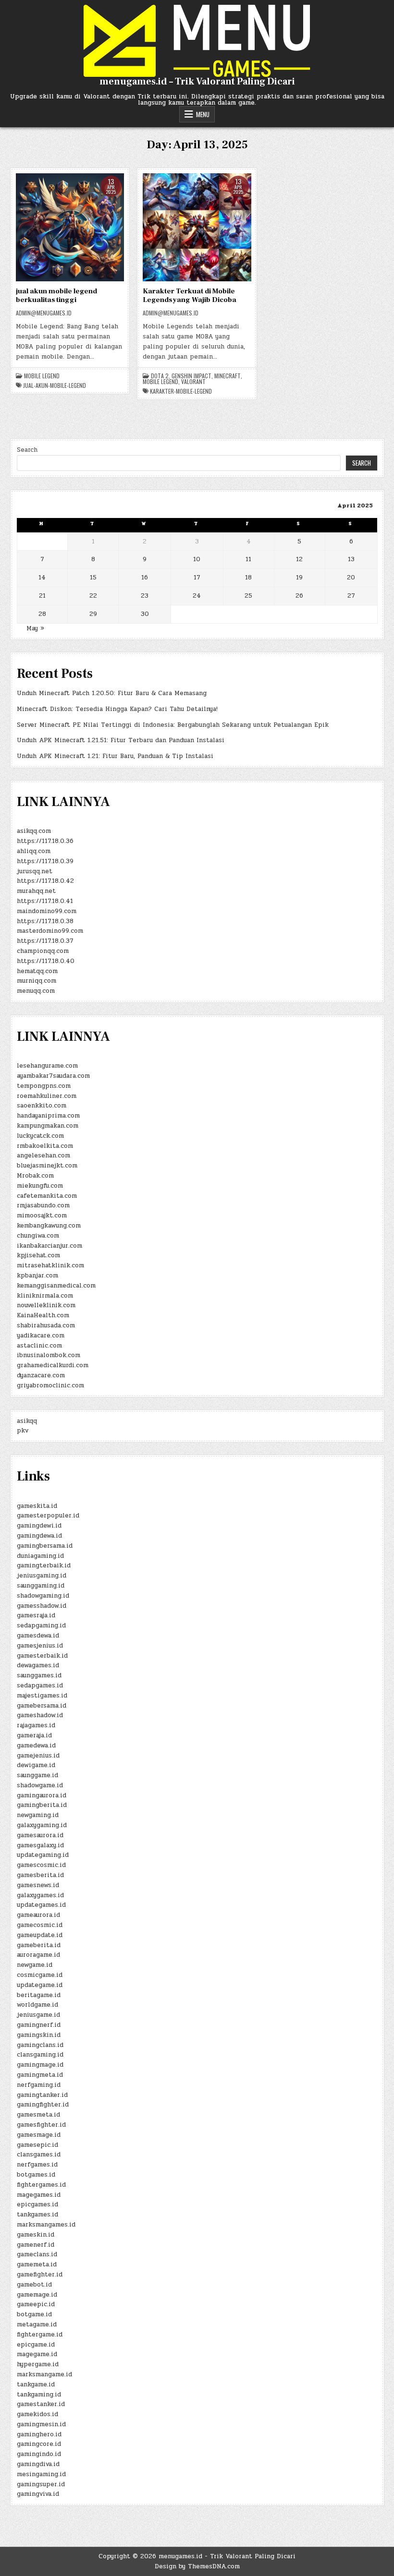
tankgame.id (36, 2384)
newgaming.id (38, 1815)
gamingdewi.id (39, 1526)
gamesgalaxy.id (40, 1845)
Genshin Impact (191, 376)
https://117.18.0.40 (46, 961)
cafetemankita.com (47, 1196)
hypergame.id (38, 2364)
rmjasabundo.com (43, 1205)
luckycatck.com (40, 1136)
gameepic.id (36, 2304)
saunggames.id (39, 1675)
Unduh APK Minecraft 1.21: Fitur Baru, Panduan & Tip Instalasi (115, 756)
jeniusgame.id (38, 2015)
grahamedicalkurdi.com (53, 1365)
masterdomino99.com (50, 931)
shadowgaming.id (43, 1596)
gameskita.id (37, 1506)
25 (248, 596)
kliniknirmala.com (45, 1296)
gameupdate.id (40, 1935)
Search (27, 450)
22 (93, 596)
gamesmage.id (39, 2135)
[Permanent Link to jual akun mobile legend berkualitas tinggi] (70, 227)
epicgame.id (36, 2345)
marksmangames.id (46, 2225)
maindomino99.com (47, 911)
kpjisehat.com (38, 1255)
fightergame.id (40, 2335)
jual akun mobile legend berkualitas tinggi (56, 295)
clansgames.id (39, 2155)
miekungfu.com (40, 1186)
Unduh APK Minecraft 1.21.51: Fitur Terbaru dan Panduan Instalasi (121, 740)
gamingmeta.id (40, 2075)
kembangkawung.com (49, 1226)
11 (248, 559)
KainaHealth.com (43, 1315)
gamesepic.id (37, 2145)
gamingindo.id (39, 2454)
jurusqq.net (35, 871)
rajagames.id (36, 1725)
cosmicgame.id (40, 1975)
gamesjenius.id (40, 1646)
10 (197, 559)
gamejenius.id (38, 1756)
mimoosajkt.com (42, 1216)
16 (145, 578)
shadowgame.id (40, 1785)
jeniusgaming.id (42, 1576)
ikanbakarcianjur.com (49, 1246)
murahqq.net (36, 891)
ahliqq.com (34, 851)
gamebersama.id (42, 1706)
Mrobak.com (35, 1176)
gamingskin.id (39, 2035)
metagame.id (37, 2324)
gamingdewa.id (39, 1536)
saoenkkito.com (42, 1106)
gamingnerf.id (39, 2025)
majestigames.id (42, 1696)
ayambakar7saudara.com (53, 1076)
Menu (203, 114)
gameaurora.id (38, 1915)
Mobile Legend (42, 376)
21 (42, 596)
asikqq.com (34, 831)
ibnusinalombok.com (49, 1355)
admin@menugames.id (44, 313)
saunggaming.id (41, 1586)
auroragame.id (38, 1955)
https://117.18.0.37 (45, 941)
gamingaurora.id (42, 1795)
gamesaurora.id (40, 1835)
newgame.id (35, 1965)
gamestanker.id (41, 2404)
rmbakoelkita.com (45, 1146)
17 (197, 578)
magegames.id (39, 2195)
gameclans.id (37, 2254)
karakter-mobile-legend (181, 391)
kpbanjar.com (37, 1276)
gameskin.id (36, 2235)
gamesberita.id (40, 1875)
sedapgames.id (40, 1685)
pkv (23, 1431)
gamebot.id (34, 2285)
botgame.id (34, 2314)
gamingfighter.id (43, 2105)
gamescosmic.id (41, 1865)
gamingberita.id (42, 1805)
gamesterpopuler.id (48, 1516)
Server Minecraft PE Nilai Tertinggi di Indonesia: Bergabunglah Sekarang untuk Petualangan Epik (173, 725)
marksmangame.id (44, 2374)
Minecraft (228, 376)
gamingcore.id (39, 2444)
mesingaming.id (41, 2474)
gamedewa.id (36, 1745)
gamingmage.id (40, 2065)
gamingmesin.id (41, 2424)
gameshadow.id (40, 1715)
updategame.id (40, 1985)
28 (42, 614)
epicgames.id (37, 2204)
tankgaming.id (39, 2395)
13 (351, 559)
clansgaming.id (40, 2055)
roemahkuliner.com (47, 1096)
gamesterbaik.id (42, 1656)
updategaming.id (43, 1855)
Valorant (193, 382)
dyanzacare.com (41, 1375)
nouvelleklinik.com (46, 1305)
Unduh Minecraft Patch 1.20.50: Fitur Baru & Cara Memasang (112, 693)
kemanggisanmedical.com (56, 1286)
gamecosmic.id (40, 1925)
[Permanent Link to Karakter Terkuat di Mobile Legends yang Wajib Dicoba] (197, 227)
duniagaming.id (40, 1556)
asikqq (27, 1421)
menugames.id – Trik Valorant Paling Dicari (197, 82)
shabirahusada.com (46, 1325)
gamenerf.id (36, 2245)
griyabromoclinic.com (50, 1385)
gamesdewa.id (38, 1636)
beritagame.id (39, 1995)
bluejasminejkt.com (47, 1166)
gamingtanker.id (42, 2095)
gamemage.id (37, 2295)
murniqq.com (37, 981)
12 (299, 559)
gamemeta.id (37, 2264)
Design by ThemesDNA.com (197, 2566)
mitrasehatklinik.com (50, 1265)
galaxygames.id (40, 1895)
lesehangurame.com (47, 1066)
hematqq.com (37, 971)
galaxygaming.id (42, 1825)
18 (248, 578)
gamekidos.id (37, 2414)
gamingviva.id (38, 2494)
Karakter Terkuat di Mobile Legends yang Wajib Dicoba (190, 295)
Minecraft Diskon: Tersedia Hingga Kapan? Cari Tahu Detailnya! (117, 709)
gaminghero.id (39, 2434)
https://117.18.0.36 (45, 841)
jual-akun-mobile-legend (55, 385)
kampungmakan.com (48, 1126)
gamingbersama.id (45, 1546)
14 (42, 578)
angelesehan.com (43, 1156)
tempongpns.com (44, 1086)
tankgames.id (37, 2215)
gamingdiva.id (38, 2464)
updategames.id (41, 1905)
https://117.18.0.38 (45, 921)
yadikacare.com (41, 1336)
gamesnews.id (38, 1885)
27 (351, 596)
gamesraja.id (36, 1615)
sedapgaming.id (41, 1625)
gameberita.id (39, 1945)
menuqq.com (36, 991)
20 (351, 578)
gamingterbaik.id (44, 1565)
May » (35, 628)
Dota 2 (160, 376)
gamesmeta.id (38, 2115)
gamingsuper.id (41, 2484)
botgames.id (36, 2175)
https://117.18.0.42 (45, 881)
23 (145, 596)
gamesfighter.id (41, 2125)
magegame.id (37, 2354)
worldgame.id (37, 2005)
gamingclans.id (40, 2045)
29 (93, 614)
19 (299, 578)
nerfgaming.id (39, 2085)
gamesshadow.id (42, 1606)
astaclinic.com (39, 1346)
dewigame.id (36, 1765)
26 (299, 596)
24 (197, 596)
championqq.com (43, 951)
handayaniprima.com (48, 1116)
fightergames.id (41, 2185)
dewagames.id (38, 1665)
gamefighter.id (40, 2275)
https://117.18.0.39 (45, 861)
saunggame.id (37, 1775)
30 (145, 614)
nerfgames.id (37, 2165)
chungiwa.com (38, 1236)
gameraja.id (34, 1735)
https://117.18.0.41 (45, 901)
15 (93, 578)
